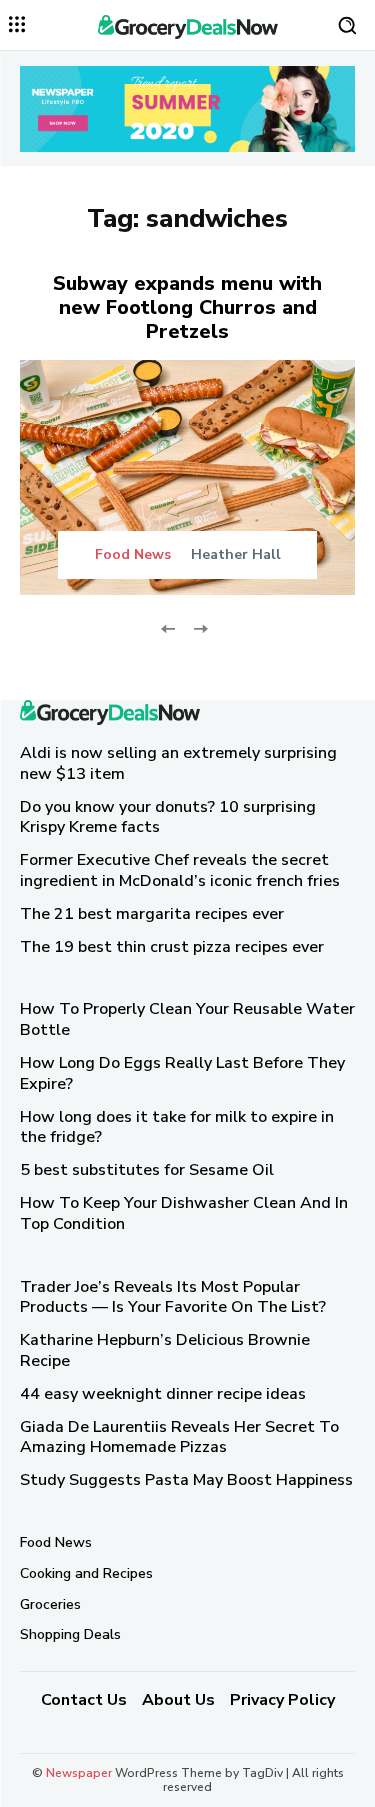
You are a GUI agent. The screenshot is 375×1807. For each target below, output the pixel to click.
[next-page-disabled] (200, 627)
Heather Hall (236, 554)
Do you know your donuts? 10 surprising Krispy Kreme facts (168, 816)
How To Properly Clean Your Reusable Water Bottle (187, 1019)
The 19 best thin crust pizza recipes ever (172, 946)
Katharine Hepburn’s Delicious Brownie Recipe (165, 1350)
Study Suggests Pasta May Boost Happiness (186, 1480)
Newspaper (79, 1773)
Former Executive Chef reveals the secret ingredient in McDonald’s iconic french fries (180, 870)
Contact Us (84, 1700)
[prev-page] (168, 627)
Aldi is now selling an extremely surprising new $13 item (178, 763)
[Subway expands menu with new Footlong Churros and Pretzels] (187, 477)
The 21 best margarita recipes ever (152, 914)
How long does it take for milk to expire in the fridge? (177, 1126)
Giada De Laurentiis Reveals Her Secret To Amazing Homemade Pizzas (179, 1436)
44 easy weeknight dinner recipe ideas (163, 1394)
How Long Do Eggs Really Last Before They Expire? (182, 1073)
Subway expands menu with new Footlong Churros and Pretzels (187, 307)
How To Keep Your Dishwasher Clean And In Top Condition (184, 1213)
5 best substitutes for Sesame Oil (147, 1170)
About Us (178, 1700)
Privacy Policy (282, 1700)
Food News (133, 555)
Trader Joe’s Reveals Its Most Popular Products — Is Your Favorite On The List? (173, 1296)
